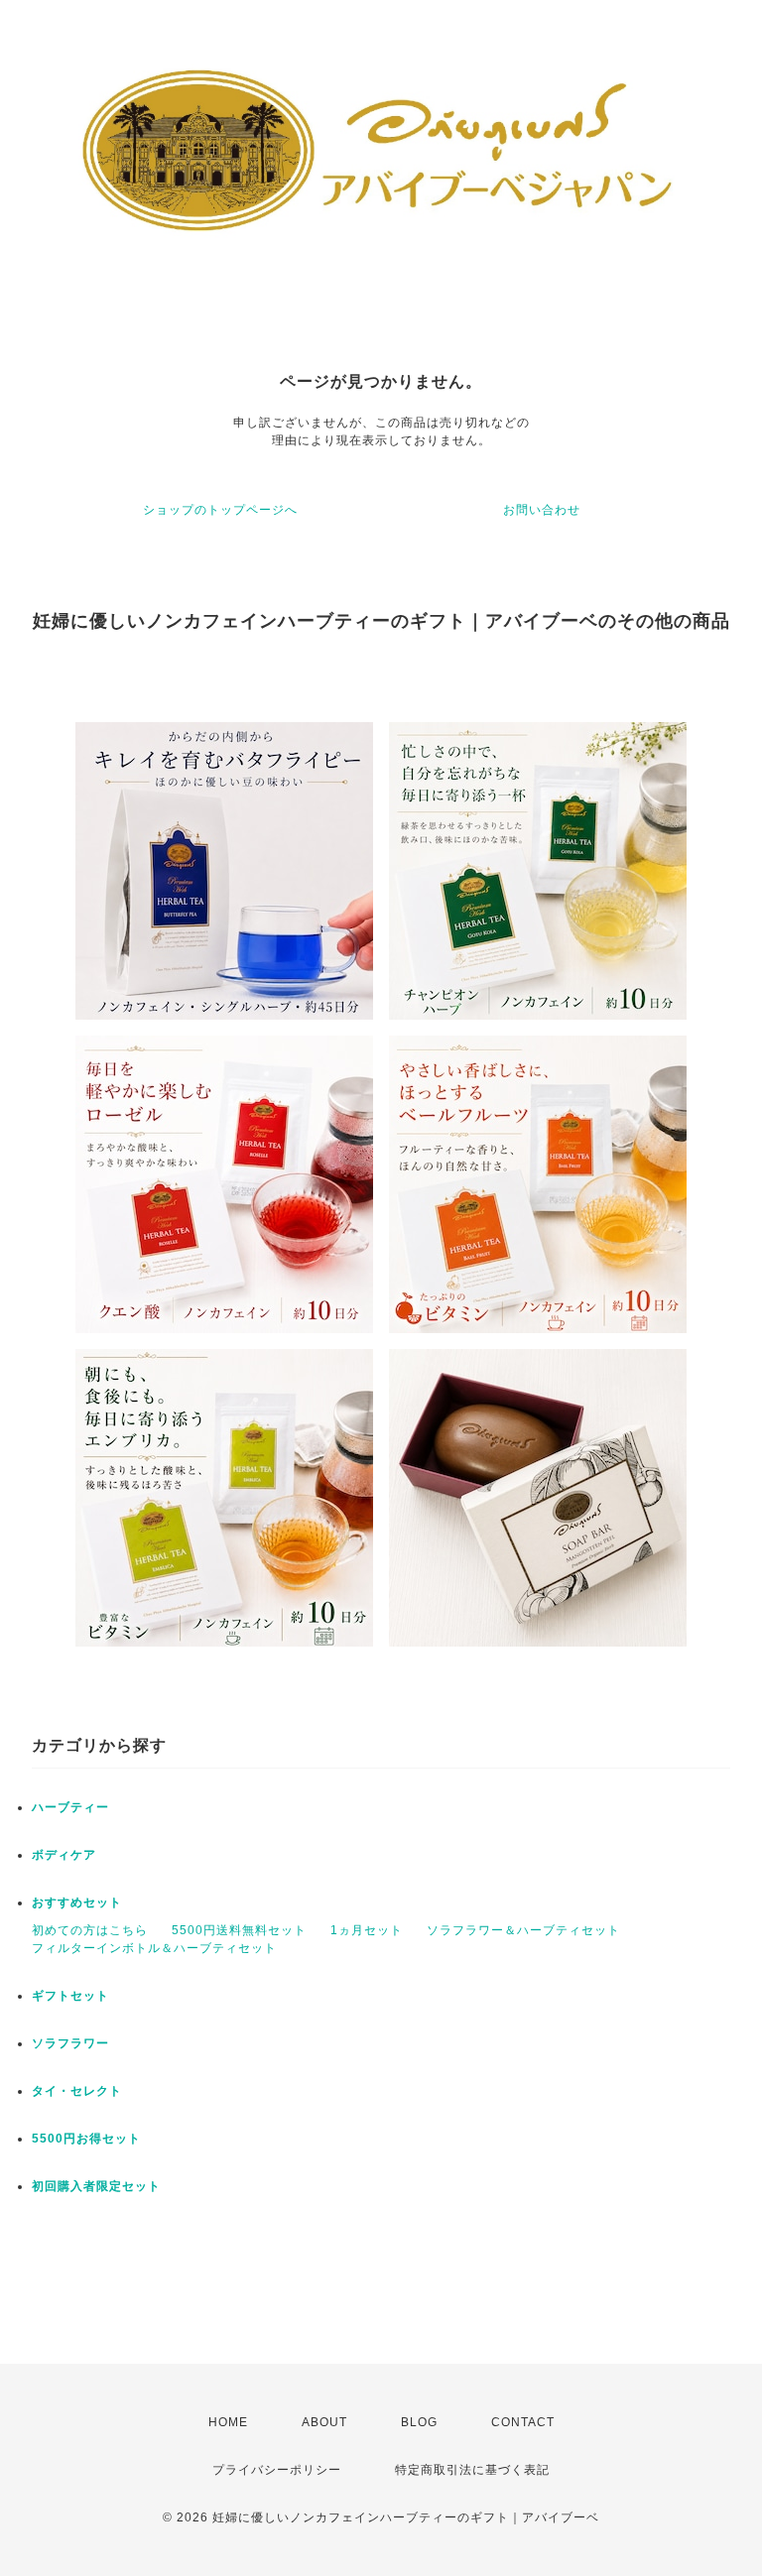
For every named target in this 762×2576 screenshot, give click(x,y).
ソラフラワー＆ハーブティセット (523, 1930)
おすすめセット (77, 1902)
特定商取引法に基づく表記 (472, 2470)
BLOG (419, 2422)
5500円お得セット (86, 2139)
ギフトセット (70, 1996)
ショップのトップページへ (220, 510)
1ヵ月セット (367, 1930)
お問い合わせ (542, 510)
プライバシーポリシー (277, 2470)
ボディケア (64, 1855)
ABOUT (324, 2422)
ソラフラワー (70, 2043)
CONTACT (523, 2422)
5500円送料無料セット (239, 1930)
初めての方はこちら (90, 1930)
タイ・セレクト (77, 2091)
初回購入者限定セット (96, 2186)
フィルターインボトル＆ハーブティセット (154, 1948)
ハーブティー (70, 1807)
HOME (228, 2422)
